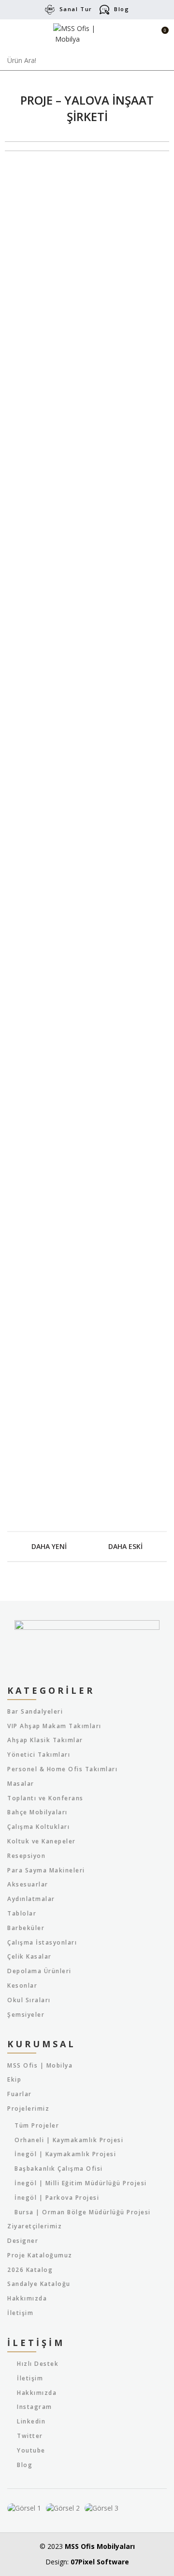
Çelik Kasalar (29, 1957)
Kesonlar (22, 1986)
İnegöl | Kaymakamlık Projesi (65, 2154)
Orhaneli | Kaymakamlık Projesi (69, 2140)
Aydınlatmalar (31, 1899)
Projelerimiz (28, 2109)
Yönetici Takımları (39, 1755)
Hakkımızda (27, 2299)
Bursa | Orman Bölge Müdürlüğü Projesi (83, 2212)
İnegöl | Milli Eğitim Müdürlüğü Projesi (81, 2183)
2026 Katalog (30, 2270)
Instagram (35, 2407)
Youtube (31, 2450)
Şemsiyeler (26, 2015)
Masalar (21, 1784)
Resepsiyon (26, 1856)
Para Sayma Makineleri (46, 1871)
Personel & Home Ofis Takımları (62, 1769)
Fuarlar (20, 2094)
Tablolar (22, 1914)
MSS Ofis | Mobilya (40, 2066)
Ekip (14, 2080)
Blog (122, 9)
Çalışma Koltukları (38, 1827)
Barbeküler (26, 1928)
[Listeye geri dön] (87, 1547)
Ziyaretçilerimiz (35, 2226)
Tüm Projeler (37, 2126)
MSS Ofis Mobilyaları (100, 2546)
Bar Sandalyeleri (35, 1712)
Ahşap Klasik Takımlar (45, 1740)
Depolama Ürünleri (39, 1971)
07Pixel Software (100, 2562)
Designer (23, 2241)
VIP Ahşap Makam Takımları (54, 1726)
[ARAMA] (161, 61)
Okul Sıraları (29, 2000)
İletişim (20, 2313)
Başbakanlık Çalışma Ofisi (59, 2169)
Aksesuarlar (28, 1885)
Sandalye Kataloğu (39, 2284)
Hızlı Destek (38, 2364)
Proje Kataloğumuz (40, 2255)
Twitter (30, 2436)
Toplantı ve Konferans (45, 1798)
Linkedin (31, 2421)
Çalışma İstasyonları (42, 1943)
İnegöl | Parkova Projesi (57, 2198)
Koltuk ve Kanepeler (42, 1841)
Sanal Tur (76, 9)
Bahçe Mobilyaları (37, 1812)
